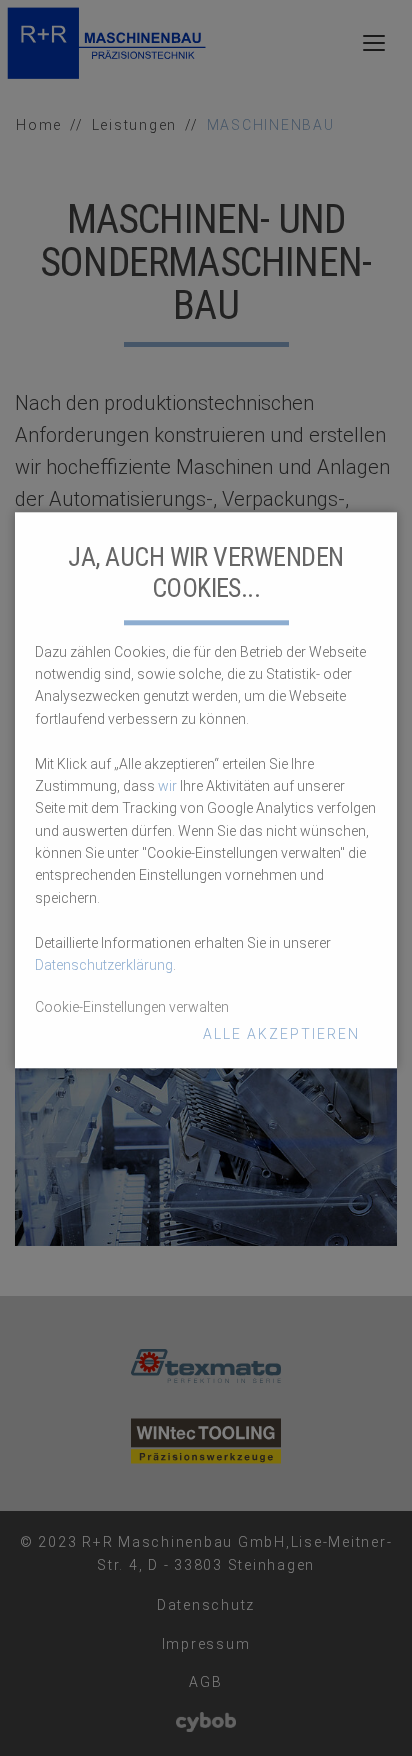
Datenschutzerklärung (104, 965)
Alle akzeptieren (281, 1034)
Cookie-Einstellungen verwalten (132, 1008)
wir (167, 786)
